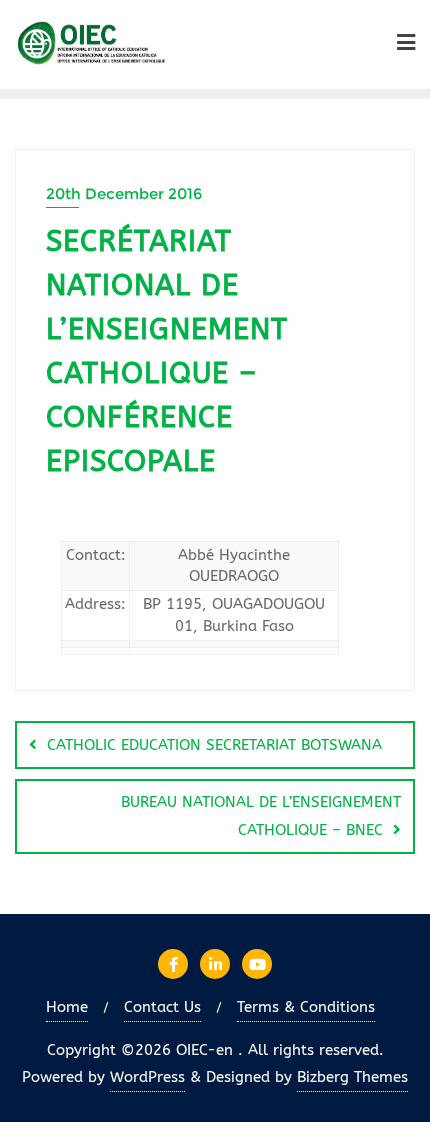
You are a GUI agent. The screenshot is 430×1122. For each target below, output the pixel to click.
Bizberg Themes (352, 1077)
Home (67, 1007)
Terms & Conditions (306, 1007)
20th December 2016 (124, 193)
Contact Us (162, 1007)
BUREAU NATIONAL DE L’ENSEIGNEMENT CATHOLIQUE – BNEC (261, 816)
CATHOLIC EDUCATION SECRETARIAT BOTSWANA (214, 745)
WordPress (147, 1077)
